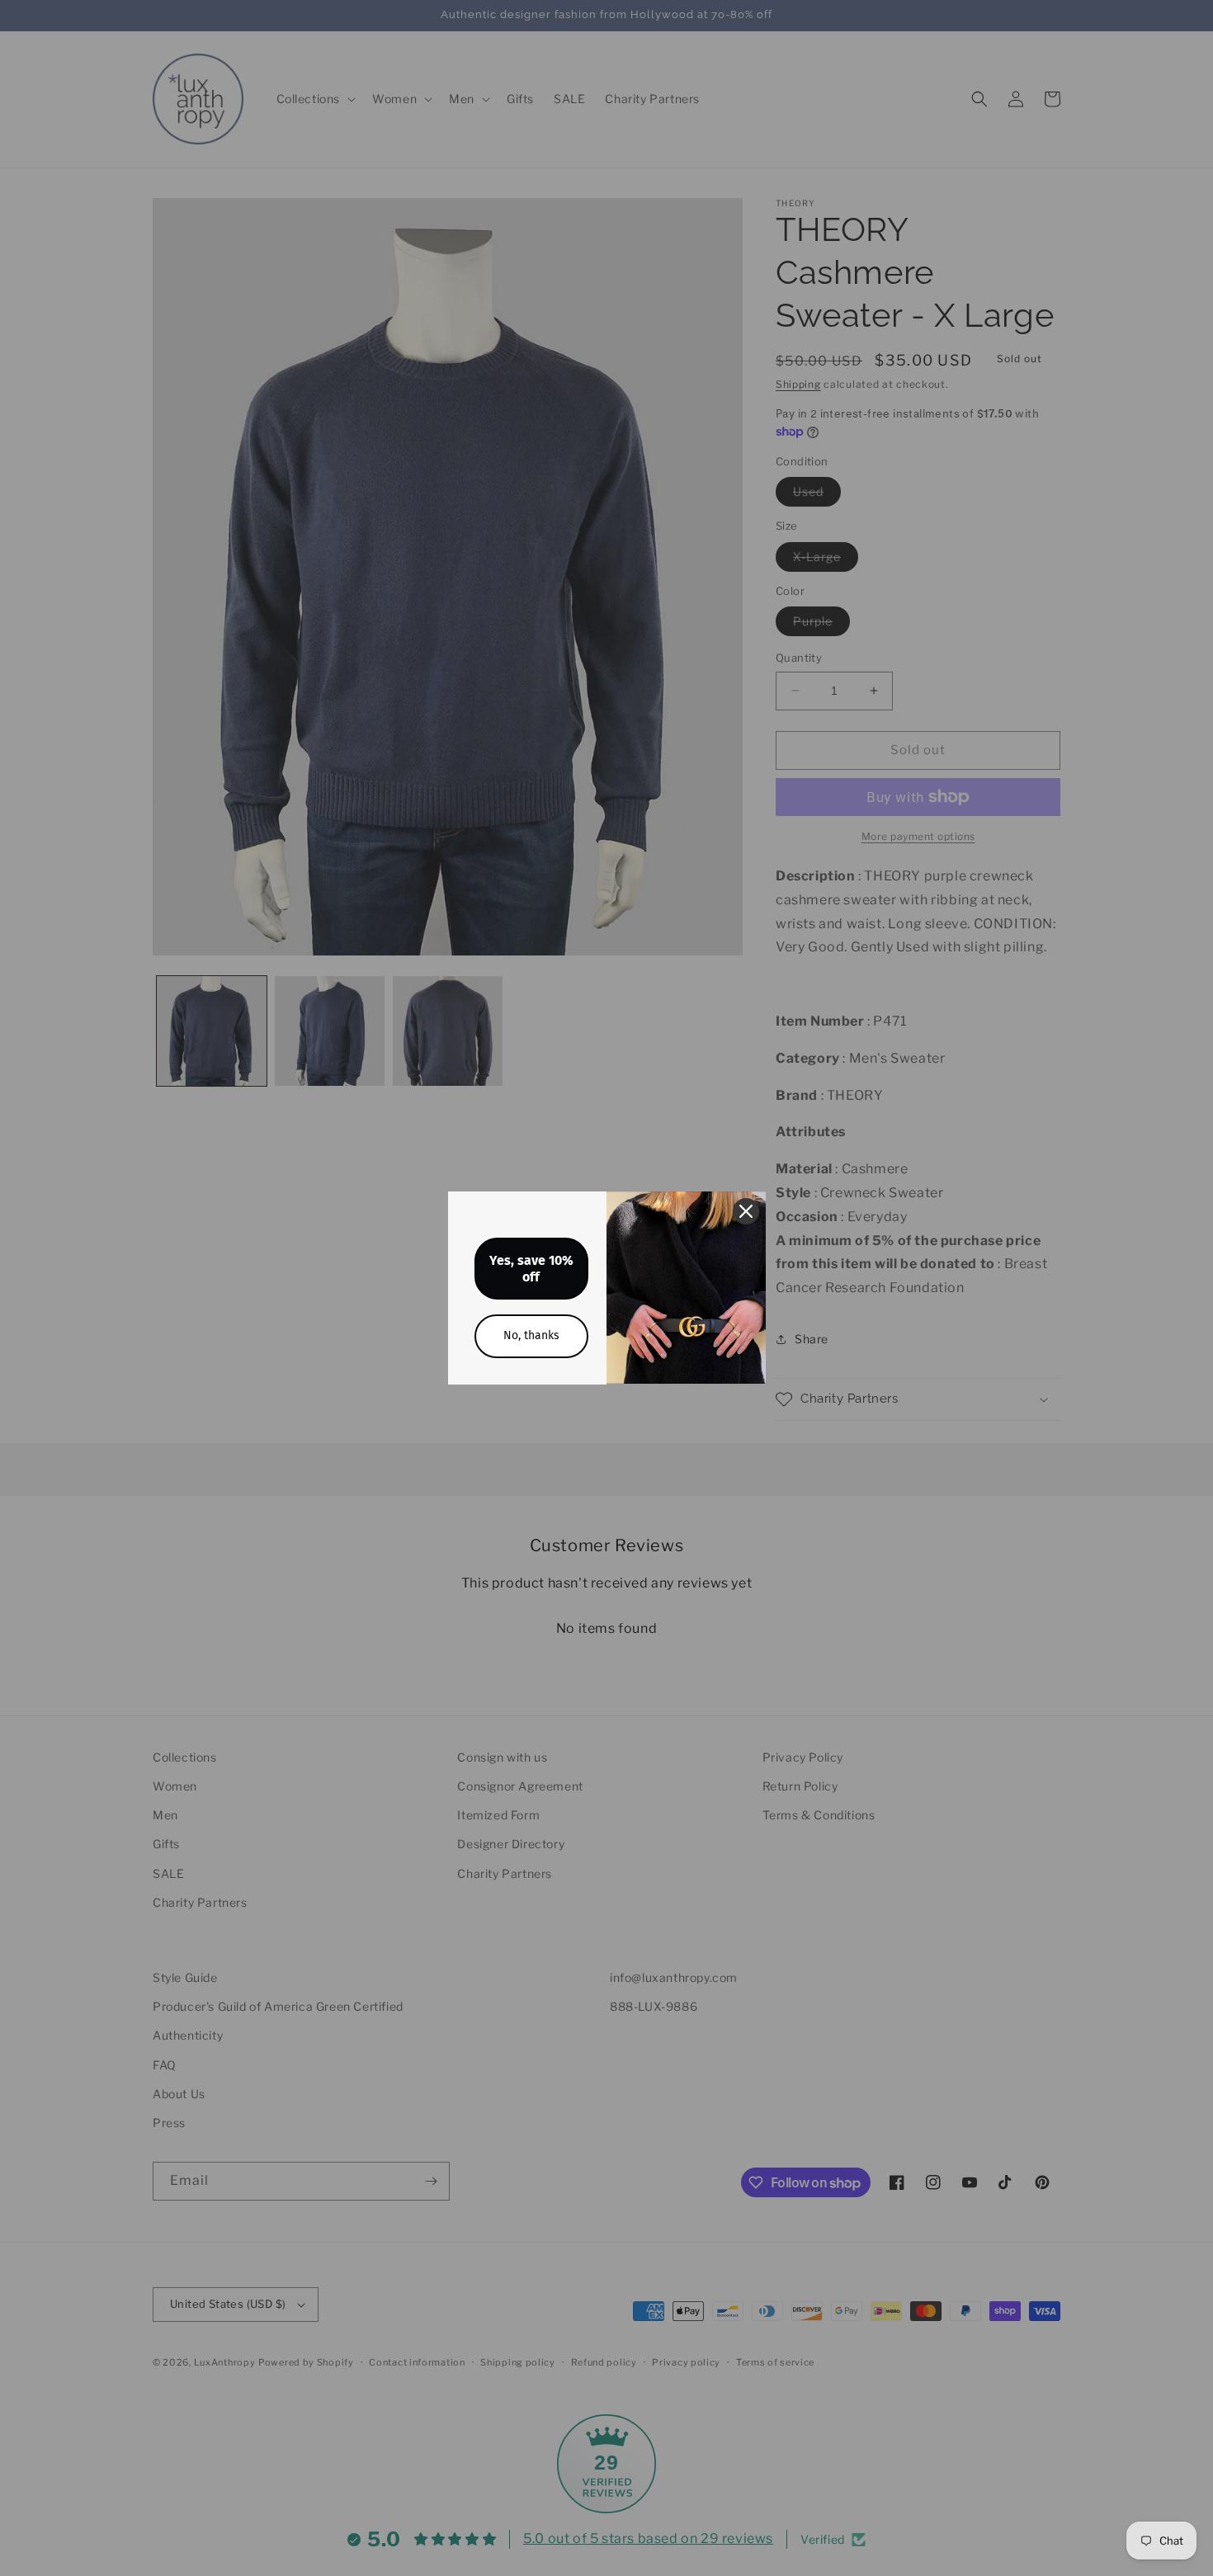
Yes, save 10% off (531, 1268)
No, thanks (531, 1335)
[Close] (746, 1211)
